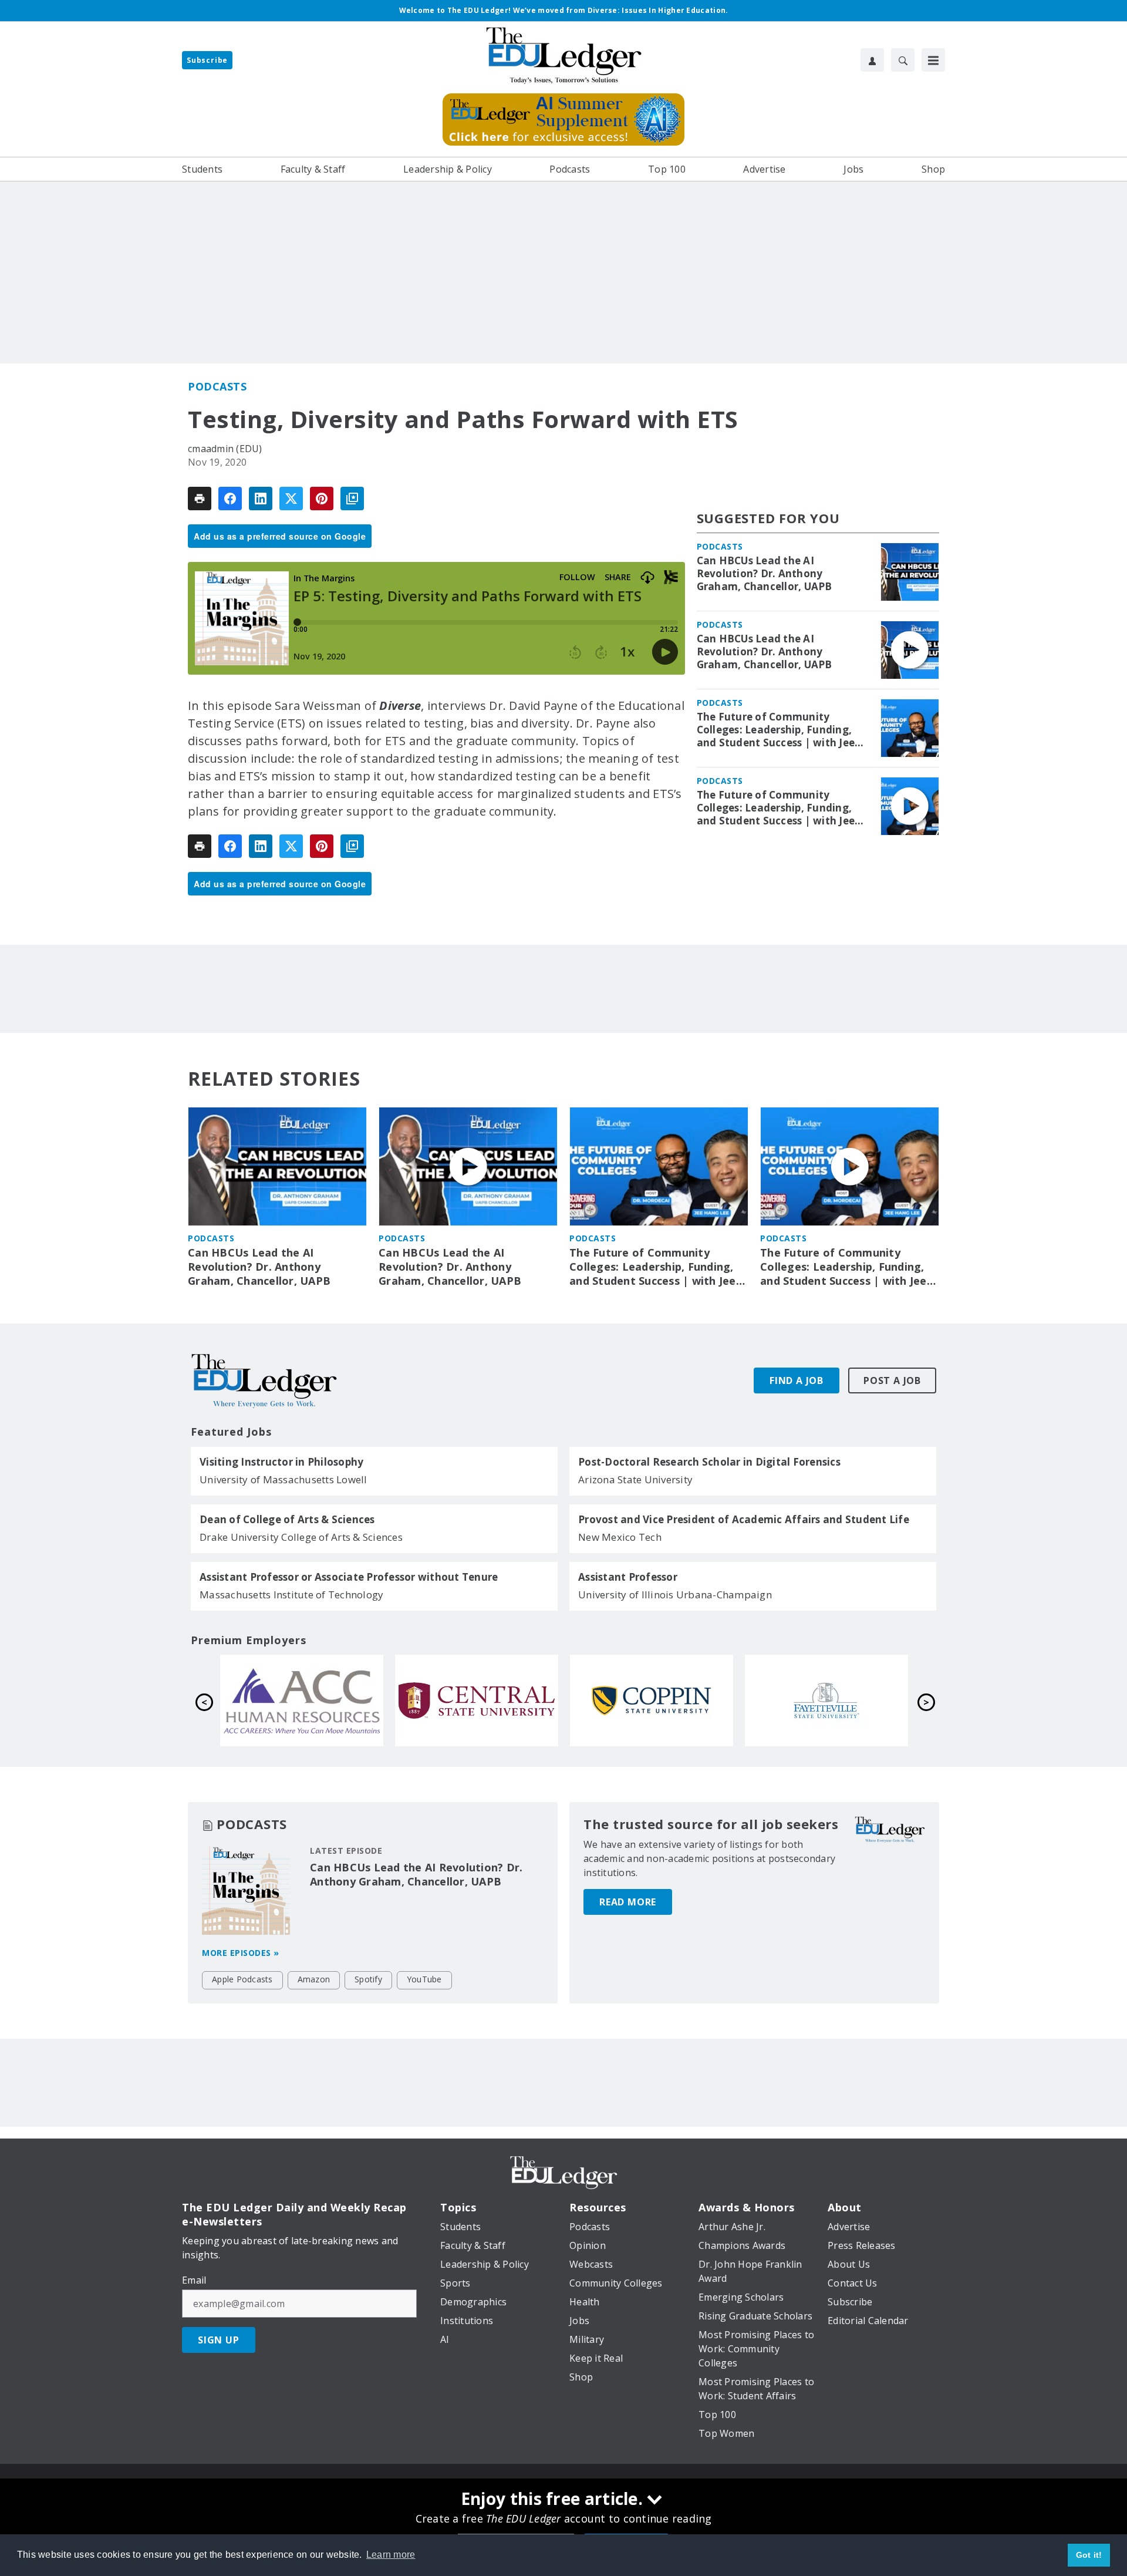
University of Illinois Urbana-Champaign (675, 1595)
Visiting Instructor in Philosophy (281, 1462)
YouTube (424, 1979)
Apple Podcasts (242, 1979)
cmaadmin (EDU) (225, 449)
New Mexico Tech (620, 1537)
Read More (628, 1902)
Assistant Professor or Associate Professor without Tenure (349, 1577)
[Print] (200, 499)
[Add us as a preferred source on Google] (352, 499)
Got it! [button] (1089, 2555)
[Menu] (933, 60)
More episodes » (241, 1953)
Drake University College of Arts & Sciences (301, 1537)
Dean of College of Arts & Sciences (287, 1520)
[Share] (230, 499)
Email (194, 2280)
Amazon (314, 1979)
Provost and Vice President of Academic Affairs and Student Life (744, 1520)
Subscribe (207, 60)
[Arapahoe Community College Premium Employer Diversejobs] (302, 1701)
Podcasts (217, 386)
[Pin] (322, 499)
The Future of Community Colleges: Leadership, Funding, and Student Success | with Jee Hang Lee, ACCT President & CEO (780, 730)
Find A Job (797, 1380)
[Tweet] (291, 499)
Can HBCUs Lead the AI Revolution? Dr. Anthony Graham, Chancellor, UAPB (765, 574)
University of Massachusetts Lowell (284, 1479)
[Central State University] (477, 1701)
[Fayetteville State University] (826, 1701)
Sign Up (219, 2340)
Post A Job (892, 1380)
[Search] (903, 60)
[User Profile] (872, 60)
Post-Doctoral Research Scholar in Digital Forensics (709, 1462)
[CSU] (652, 1701)
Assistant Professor (628, 1577)
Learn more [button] (391, 2555)
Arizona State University (635, 1479)
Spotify (368, 1979)
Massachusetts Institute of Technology (291, 1595)
